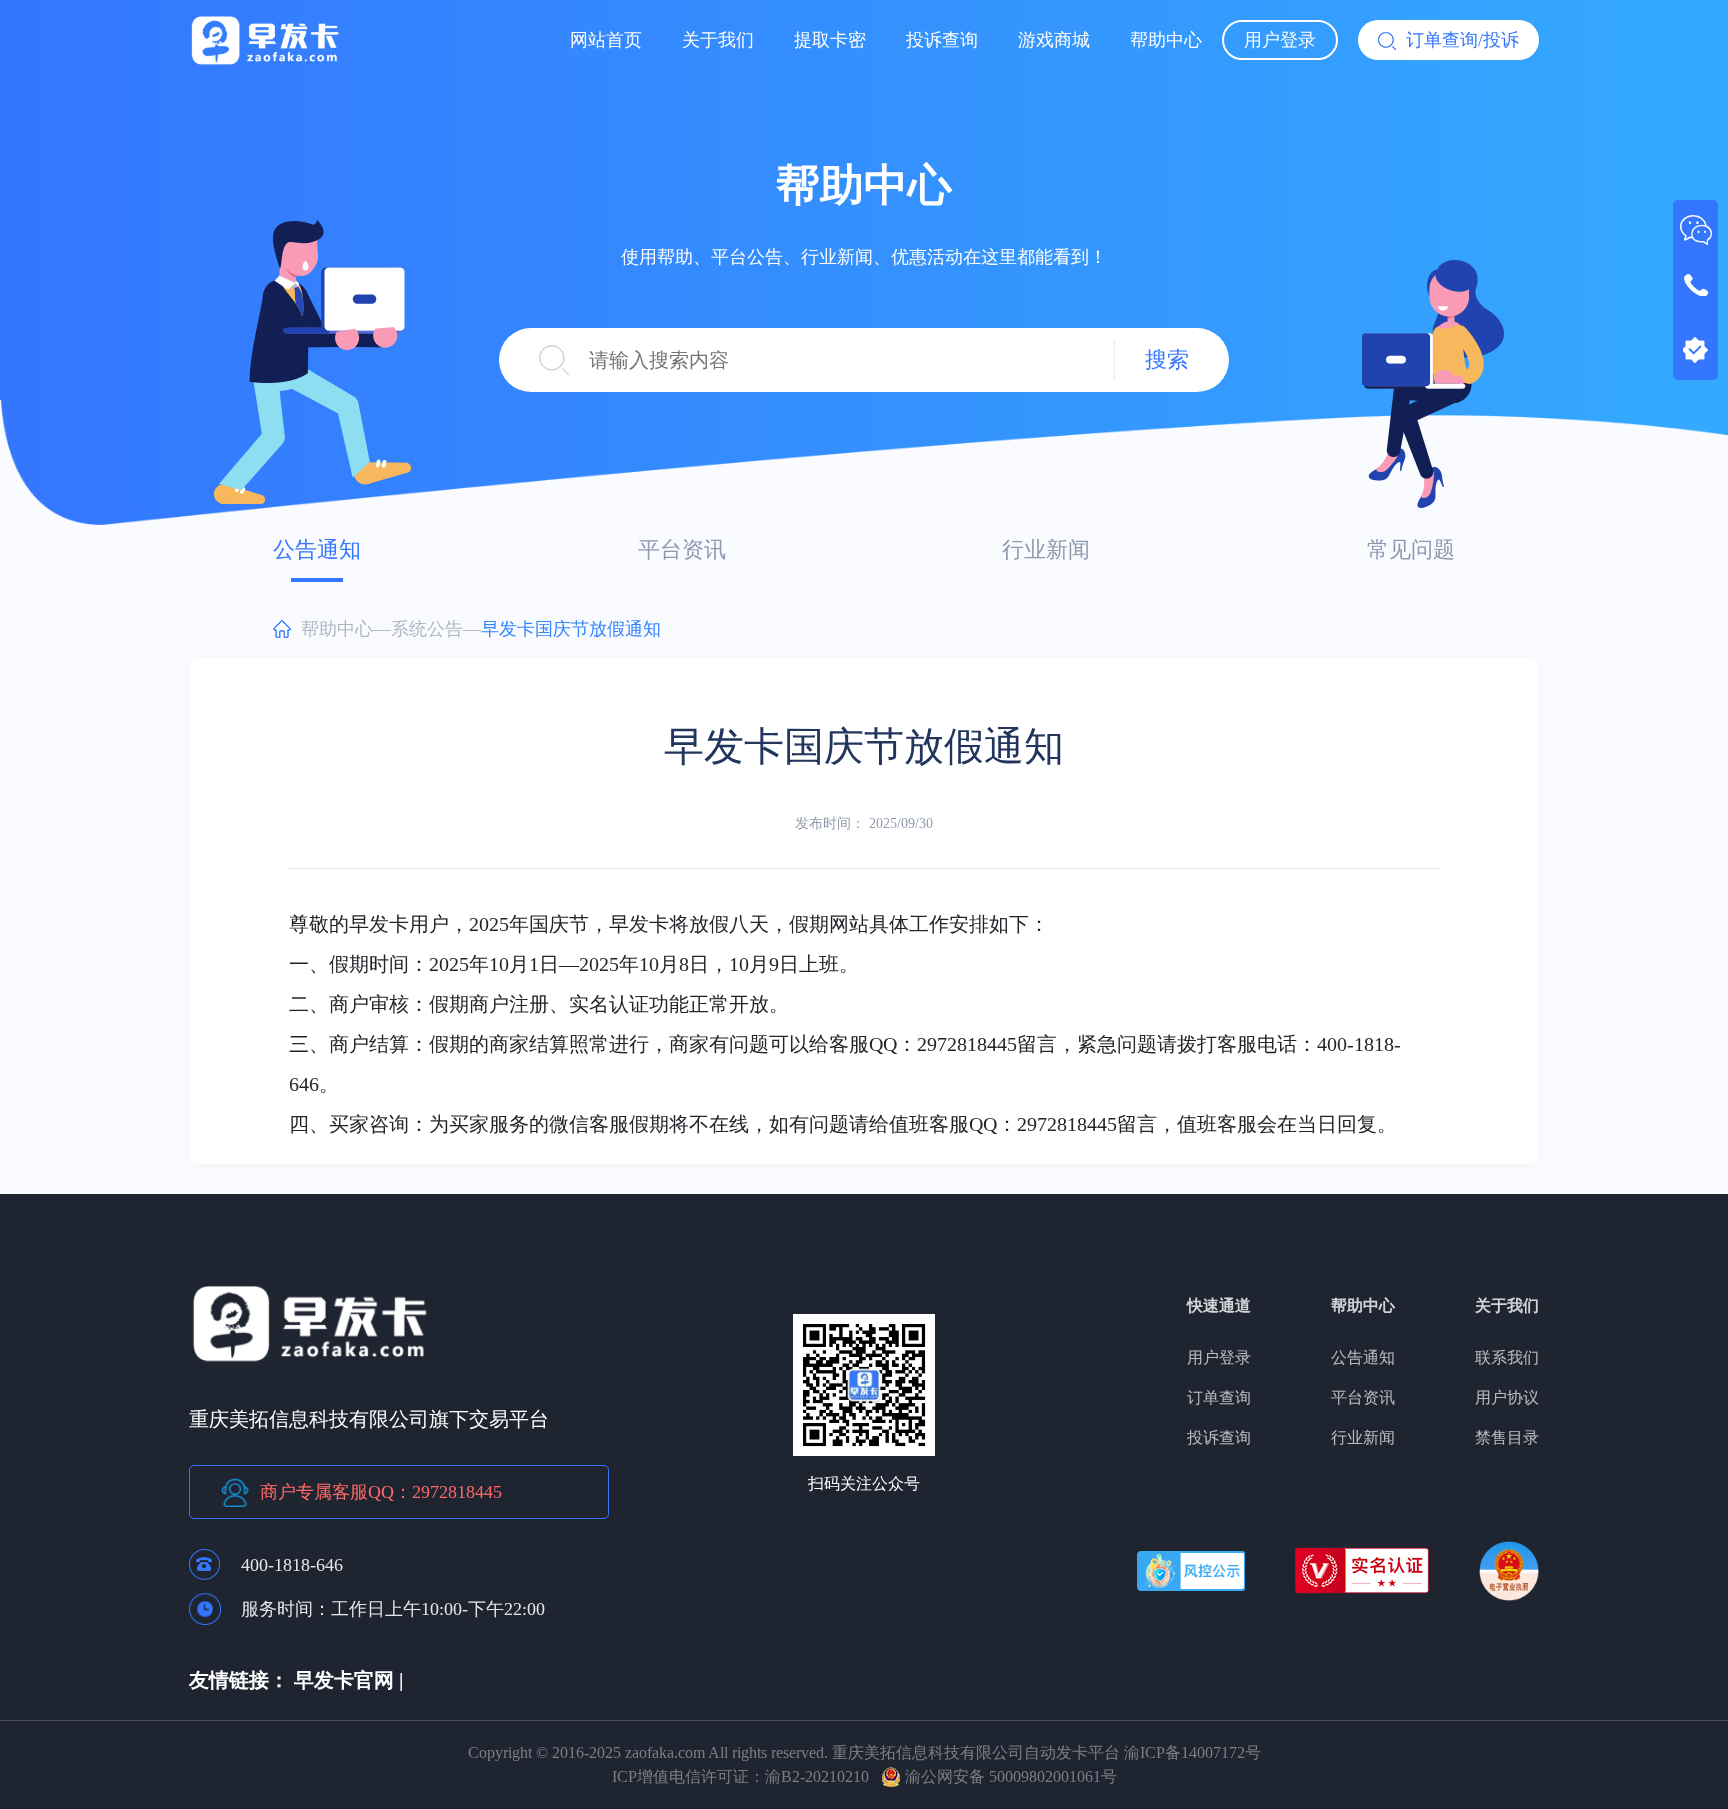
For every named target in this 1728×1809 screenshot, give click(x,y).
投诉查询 (942, 40)
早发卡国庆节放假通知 (571, 629)
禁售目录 (1507, 1437)
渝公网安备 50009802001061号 (1009, 1776)
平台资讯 (682, 549)
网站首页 (606, 40)
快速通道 (1219, 1305)
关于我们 (718, 40)
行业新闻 (1046, 549)
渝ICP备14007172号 (1192, 1752)
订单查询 (1219, 1397)
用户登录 (1280, 40)
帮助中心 (1166, 40)
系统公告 (427, 629)
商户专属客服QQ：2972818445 (381, 1492)
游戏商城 (1054, 40)
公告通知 (317, 549)
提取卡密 (830, 40)
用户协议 (1507, 1397)
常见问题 (1411, 549)
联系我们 (1507, 1357)
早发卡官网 (344, 1680)
